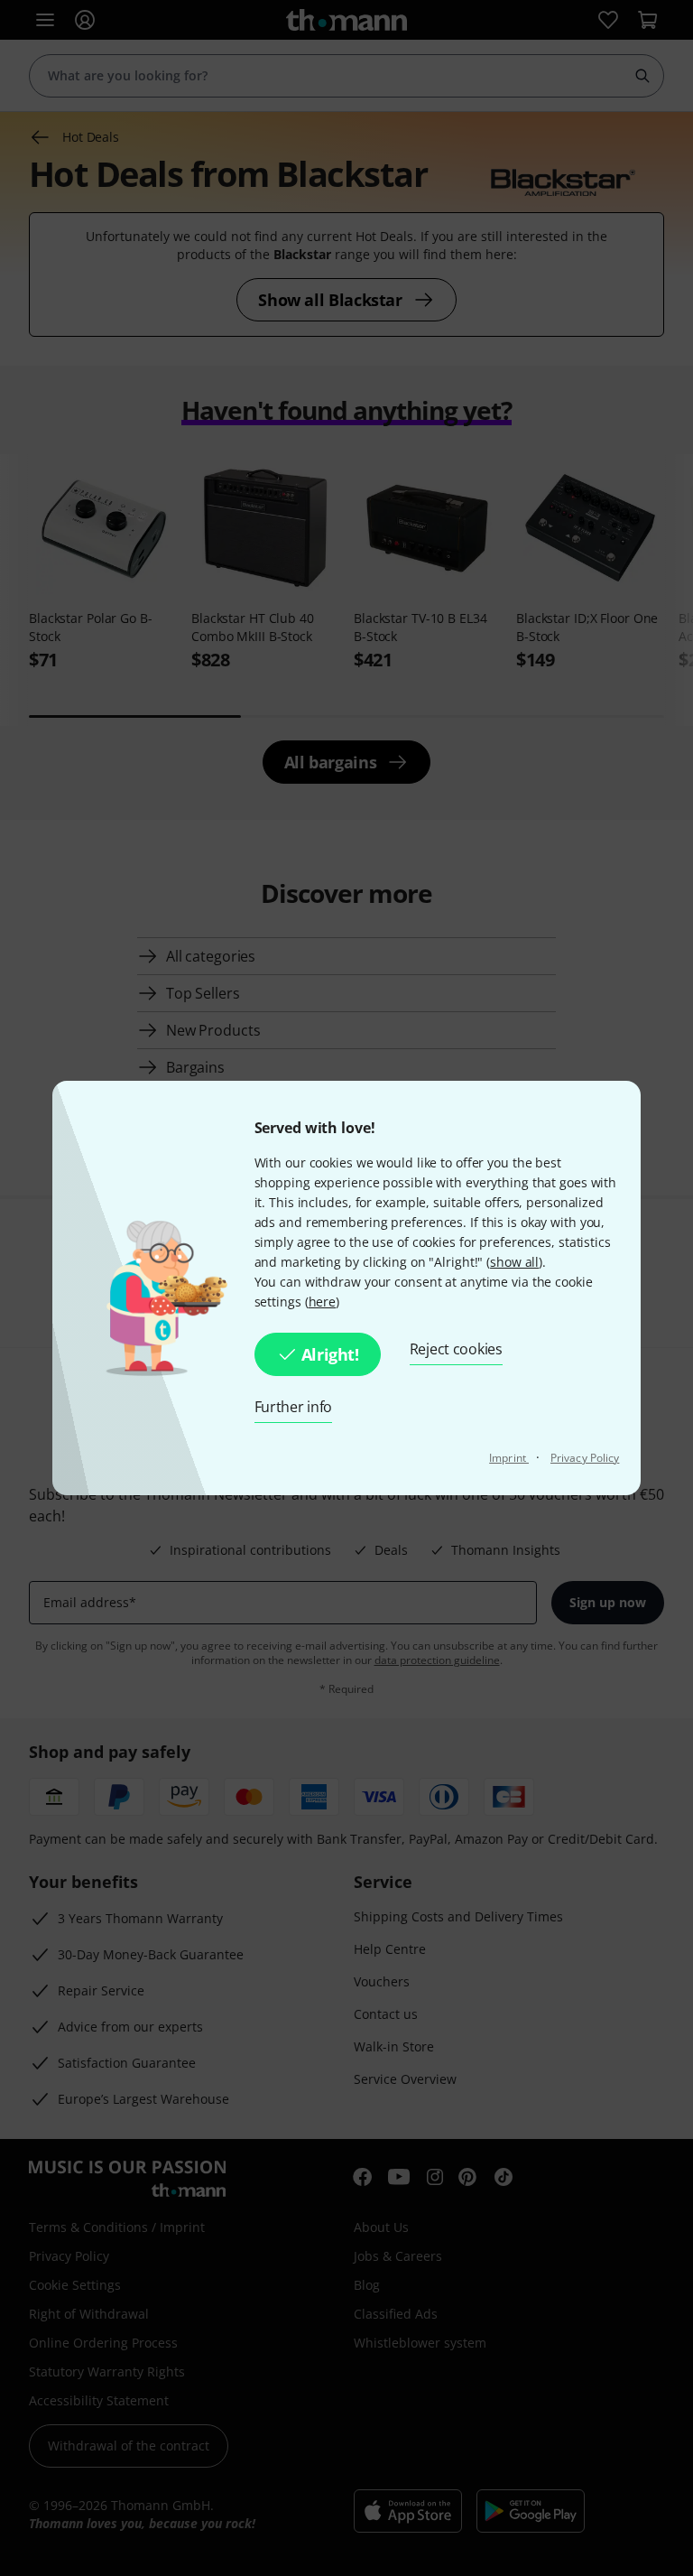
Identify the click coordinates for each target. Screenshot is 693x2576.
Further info (294, 1407)
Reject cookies (456, 1349)
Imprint (509, 1458)
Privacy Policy (585, 1458)
